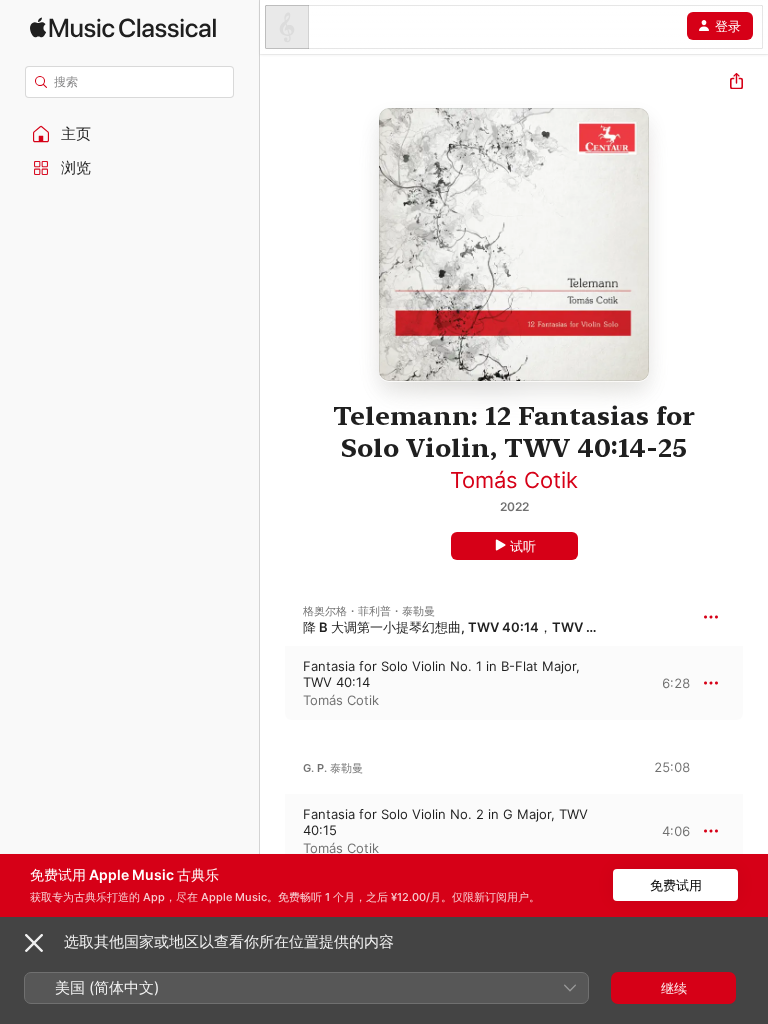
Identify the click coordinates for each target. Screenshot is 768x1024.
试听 (523, 546)
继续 (674, 988)
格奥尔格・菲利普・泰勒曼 (369, 611)
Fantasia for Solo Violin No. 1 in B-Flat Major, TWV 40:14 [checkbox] (441, 674)
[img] (123, 27)
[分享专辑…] (736, 83)
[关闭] (34, 943)
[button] (130, 134)
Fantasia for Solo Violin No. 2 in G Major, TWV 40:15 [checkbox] (445, 822)
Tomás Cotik (514, 480)
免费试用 (676, 885)
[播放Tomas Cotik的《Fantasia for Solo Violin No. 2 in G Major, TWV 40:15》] (273, 831)
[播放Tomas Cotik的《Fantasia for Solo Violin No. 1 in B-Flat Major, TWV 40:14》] (273, 683)
